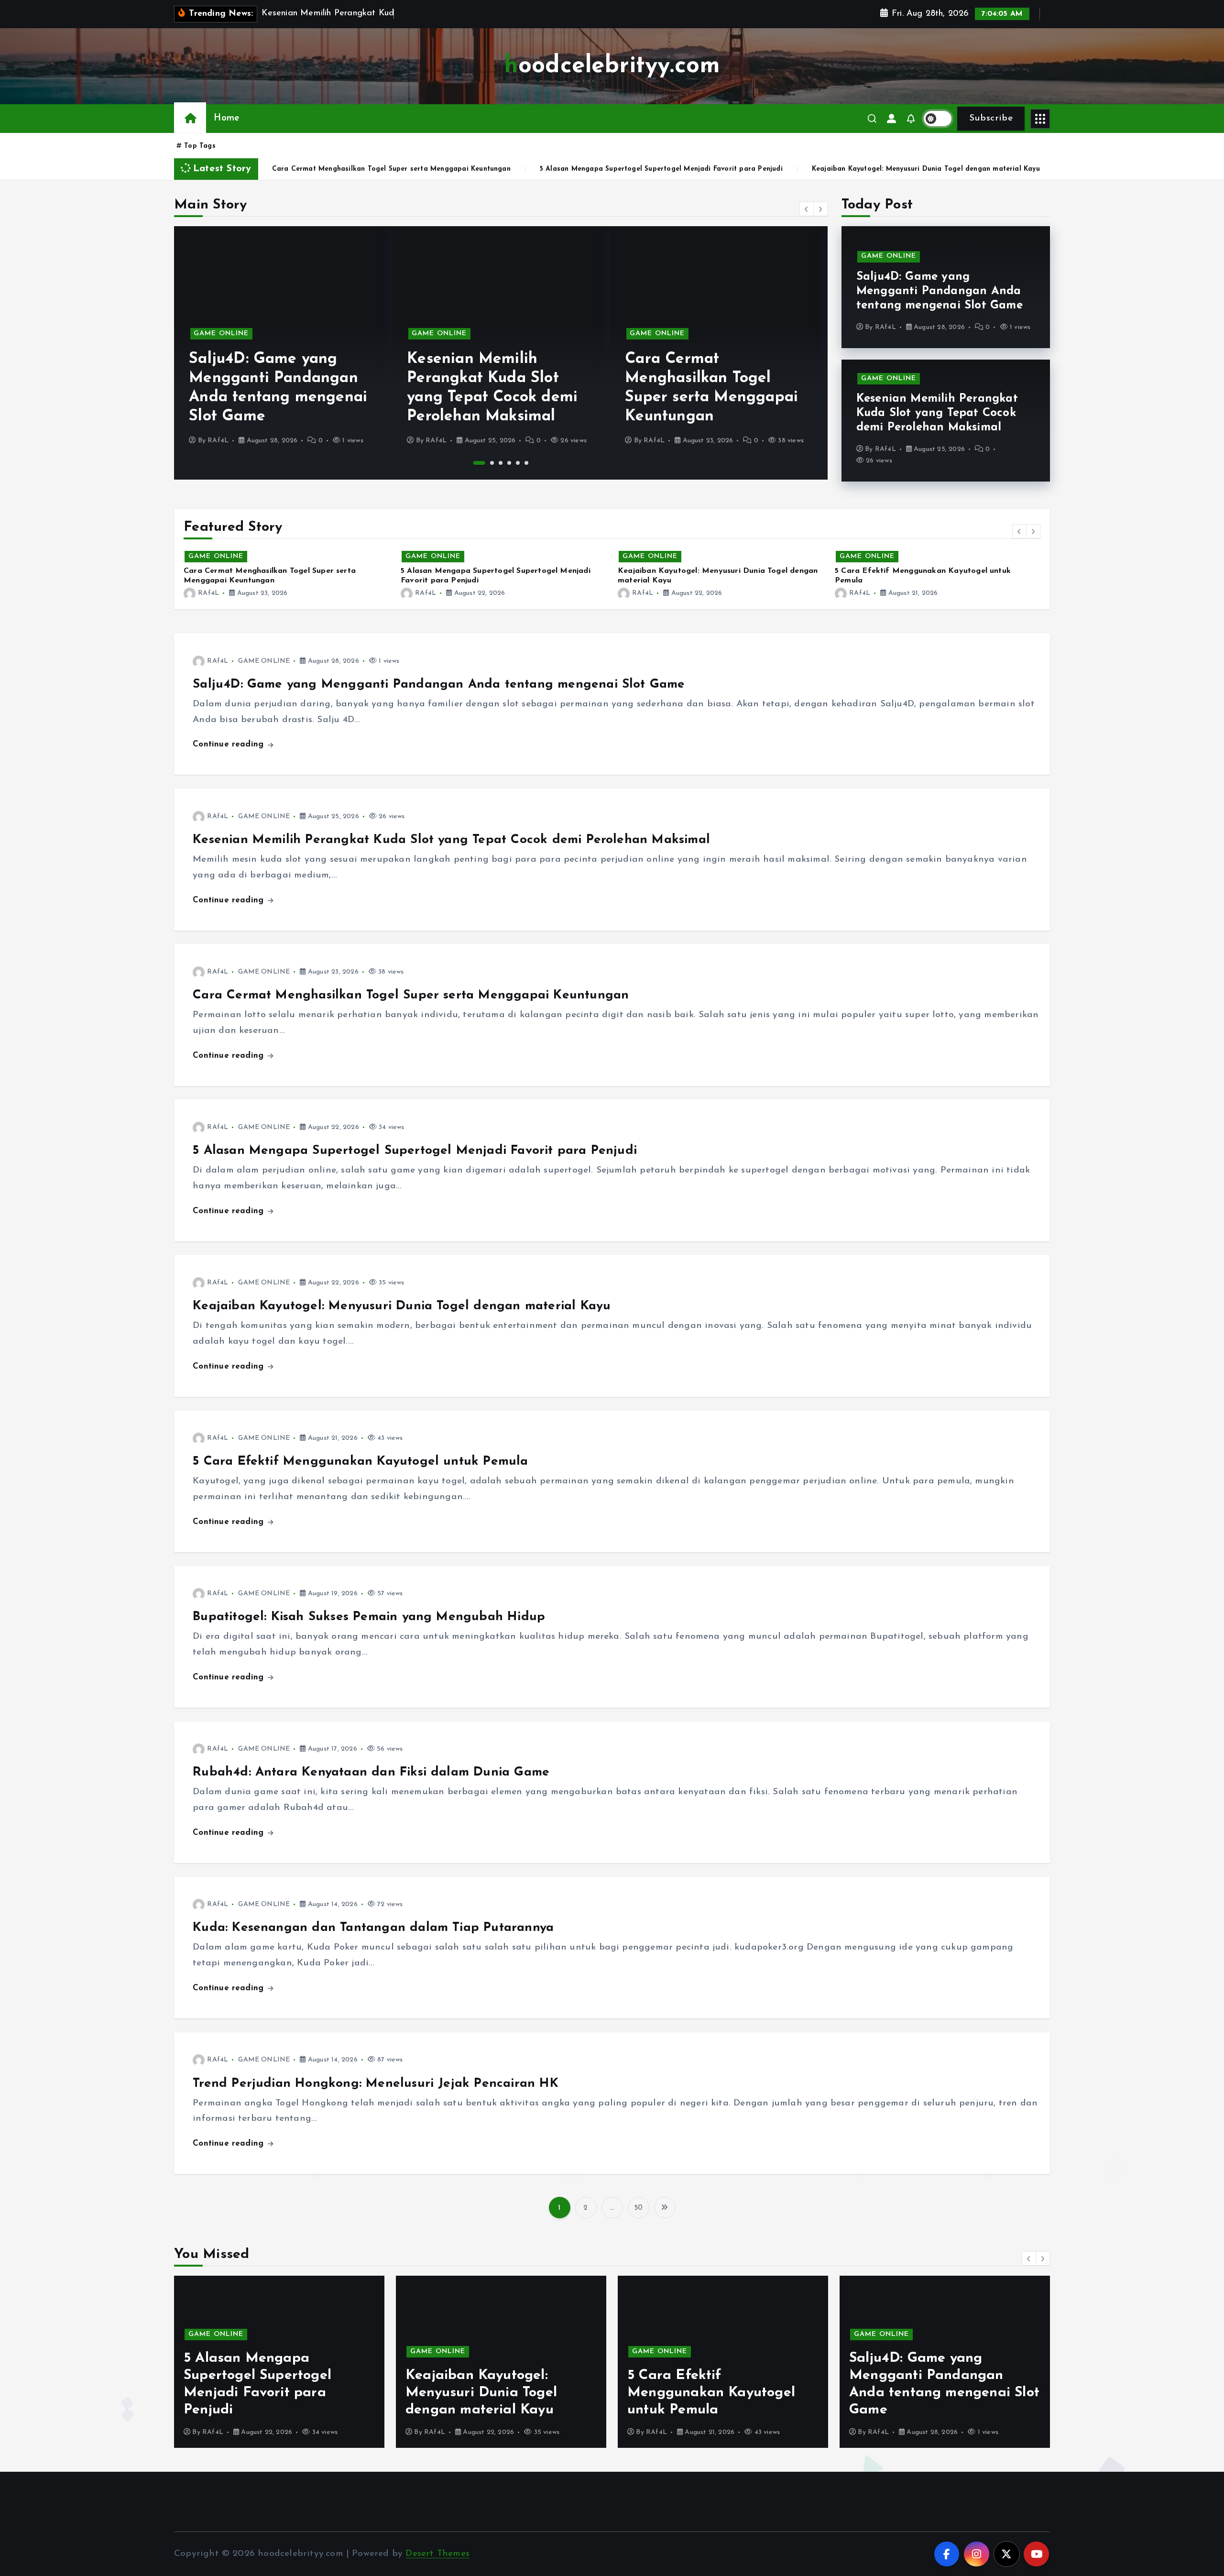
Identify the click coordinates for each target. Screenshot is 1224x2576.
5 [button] (518, 463)
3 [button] (501, 463)
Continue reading (229, 744)
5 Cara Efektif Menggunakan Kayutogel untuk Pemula (944, 169)
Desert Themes (437, 2554)
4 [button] (509, 463)
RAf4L (218, 441)
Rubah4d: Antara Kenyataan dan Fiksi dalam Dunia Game (371, 1772)
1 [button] (475, 463)
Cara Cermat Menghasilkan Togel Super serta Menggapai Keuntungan (411, 995)
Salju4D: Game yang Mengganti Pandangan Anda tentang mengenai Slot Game (940, 291)
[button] (807, 209)
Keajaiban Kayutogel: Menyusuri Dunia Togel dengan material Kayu (709, 169)
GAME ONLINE (221, 334)
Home (226, 118)
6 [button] (526, 463)
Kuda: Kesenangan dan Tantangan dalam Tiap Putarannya (373, 1928)
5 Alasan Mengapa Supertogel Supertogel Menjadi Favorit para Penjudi (445, 169)
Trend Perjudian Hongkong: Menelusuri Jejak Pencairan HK (376, 2084)
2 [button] (488, 463)
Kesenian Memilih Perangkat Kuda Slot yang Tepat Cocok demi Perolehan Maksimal (937, 413)
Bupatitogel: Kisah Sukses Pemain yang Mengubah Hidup (369, 1617)
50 (638, 2208)
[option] (283, 353)
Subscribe (991, 118)
